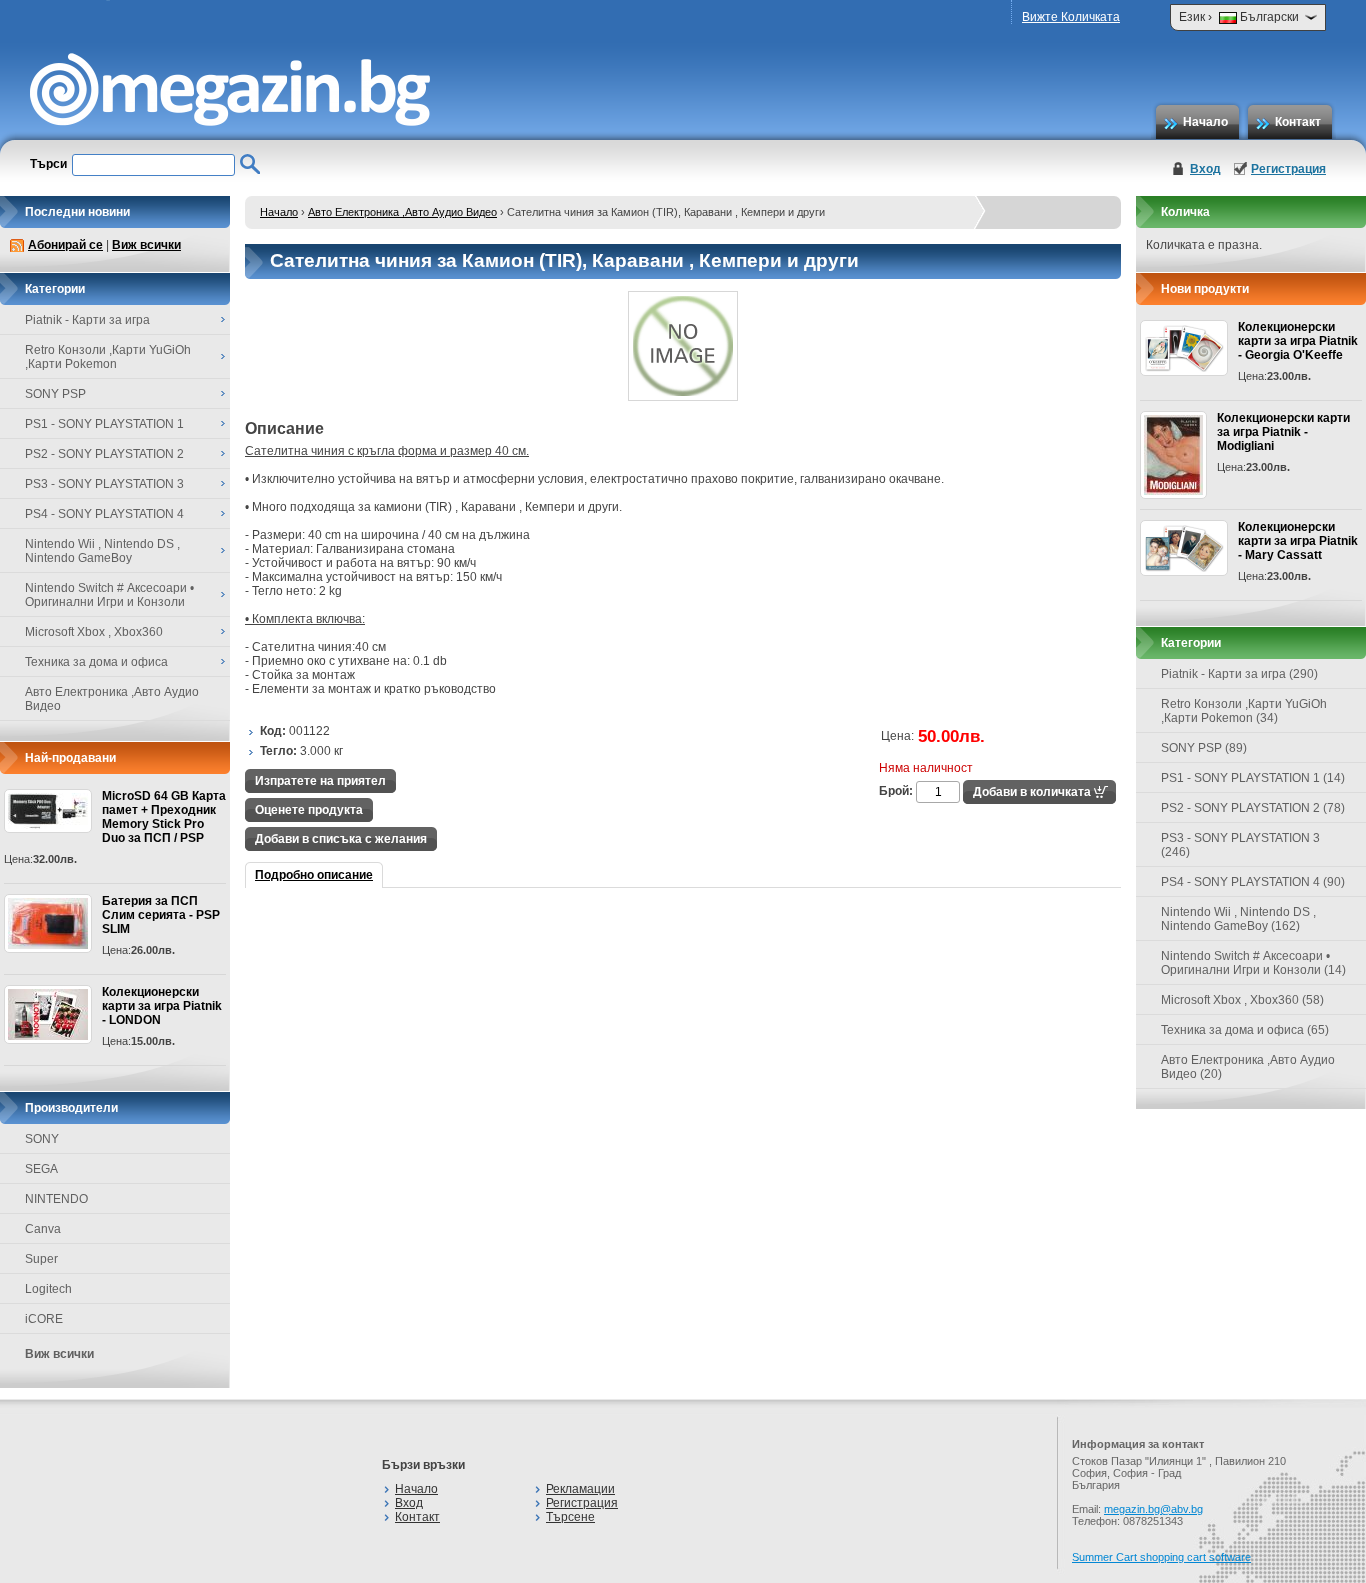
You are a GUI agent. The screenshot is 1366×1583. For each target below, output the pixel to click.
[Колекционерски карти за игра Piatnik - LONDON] (48, 1014)
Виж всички (146, 245)
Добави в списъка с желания (341, 839)
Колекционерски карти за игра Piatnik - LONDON (162, 1006)
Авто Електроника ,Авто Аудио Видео (402, 212)
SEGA (41, 1169)
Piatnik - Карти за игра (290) (1239, 674)
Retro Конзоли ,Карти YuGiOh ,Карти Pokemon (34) (1244, 711)
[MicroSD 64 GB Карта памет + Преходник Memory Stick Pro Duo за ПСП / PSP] (48, 811)
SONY (42, 1139)
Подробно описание (314, 875)
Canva (43, 1229)
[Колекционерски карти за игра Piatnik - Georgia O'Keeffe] (1184, 348)
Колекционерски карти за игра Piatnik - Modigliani (1283, 432)
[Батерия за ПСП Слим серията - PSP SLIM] (48, 923)
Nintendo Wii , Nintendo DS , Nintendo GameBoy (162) (1238, 919)
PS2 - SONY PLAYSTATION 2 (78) (1253, 808)
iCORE (44, 1319)
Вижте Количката (1071, 17)
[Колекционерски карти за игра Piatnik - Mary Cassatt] (1184, 548)
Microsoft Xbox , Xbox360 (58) (1242, 1000)
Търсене (570, 1517)
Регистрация (1288, 169)
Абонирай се (65, 245)
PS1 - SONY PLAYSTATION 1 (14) (1253, 778)
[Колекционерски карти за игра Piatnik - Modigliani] (1173, 455)
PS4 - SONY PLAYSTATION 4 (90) (1253, 882)
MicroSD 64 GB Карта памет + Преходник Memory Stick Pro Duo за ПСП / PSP (164, 817)
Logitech (48, 1289)
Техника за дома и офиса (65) (1245, 1030)
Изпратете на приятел (320, 781)
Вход (1205, 169)
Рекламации (580, 1489)
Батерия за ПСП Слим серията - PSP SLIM (161, 915)
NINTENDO (56, 1199)
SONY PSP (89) (1204, 748)
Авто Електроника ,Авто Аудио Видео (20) (1248, 1067)
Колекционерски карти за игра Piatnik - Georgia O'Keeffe (1298, 341)
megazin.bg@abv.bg (1153, 1509)
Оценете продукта (309, 810)
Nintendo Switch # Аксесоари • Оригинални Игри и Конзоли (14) (1253, 963)
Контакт (1298, 122)
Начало (1205, 122)
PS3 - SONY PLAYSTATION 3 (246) (1240, 845)
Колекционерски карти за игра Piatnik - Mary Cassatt (1298, 541)
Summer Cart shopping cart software (1161, 1557)
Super (41, 1259)
